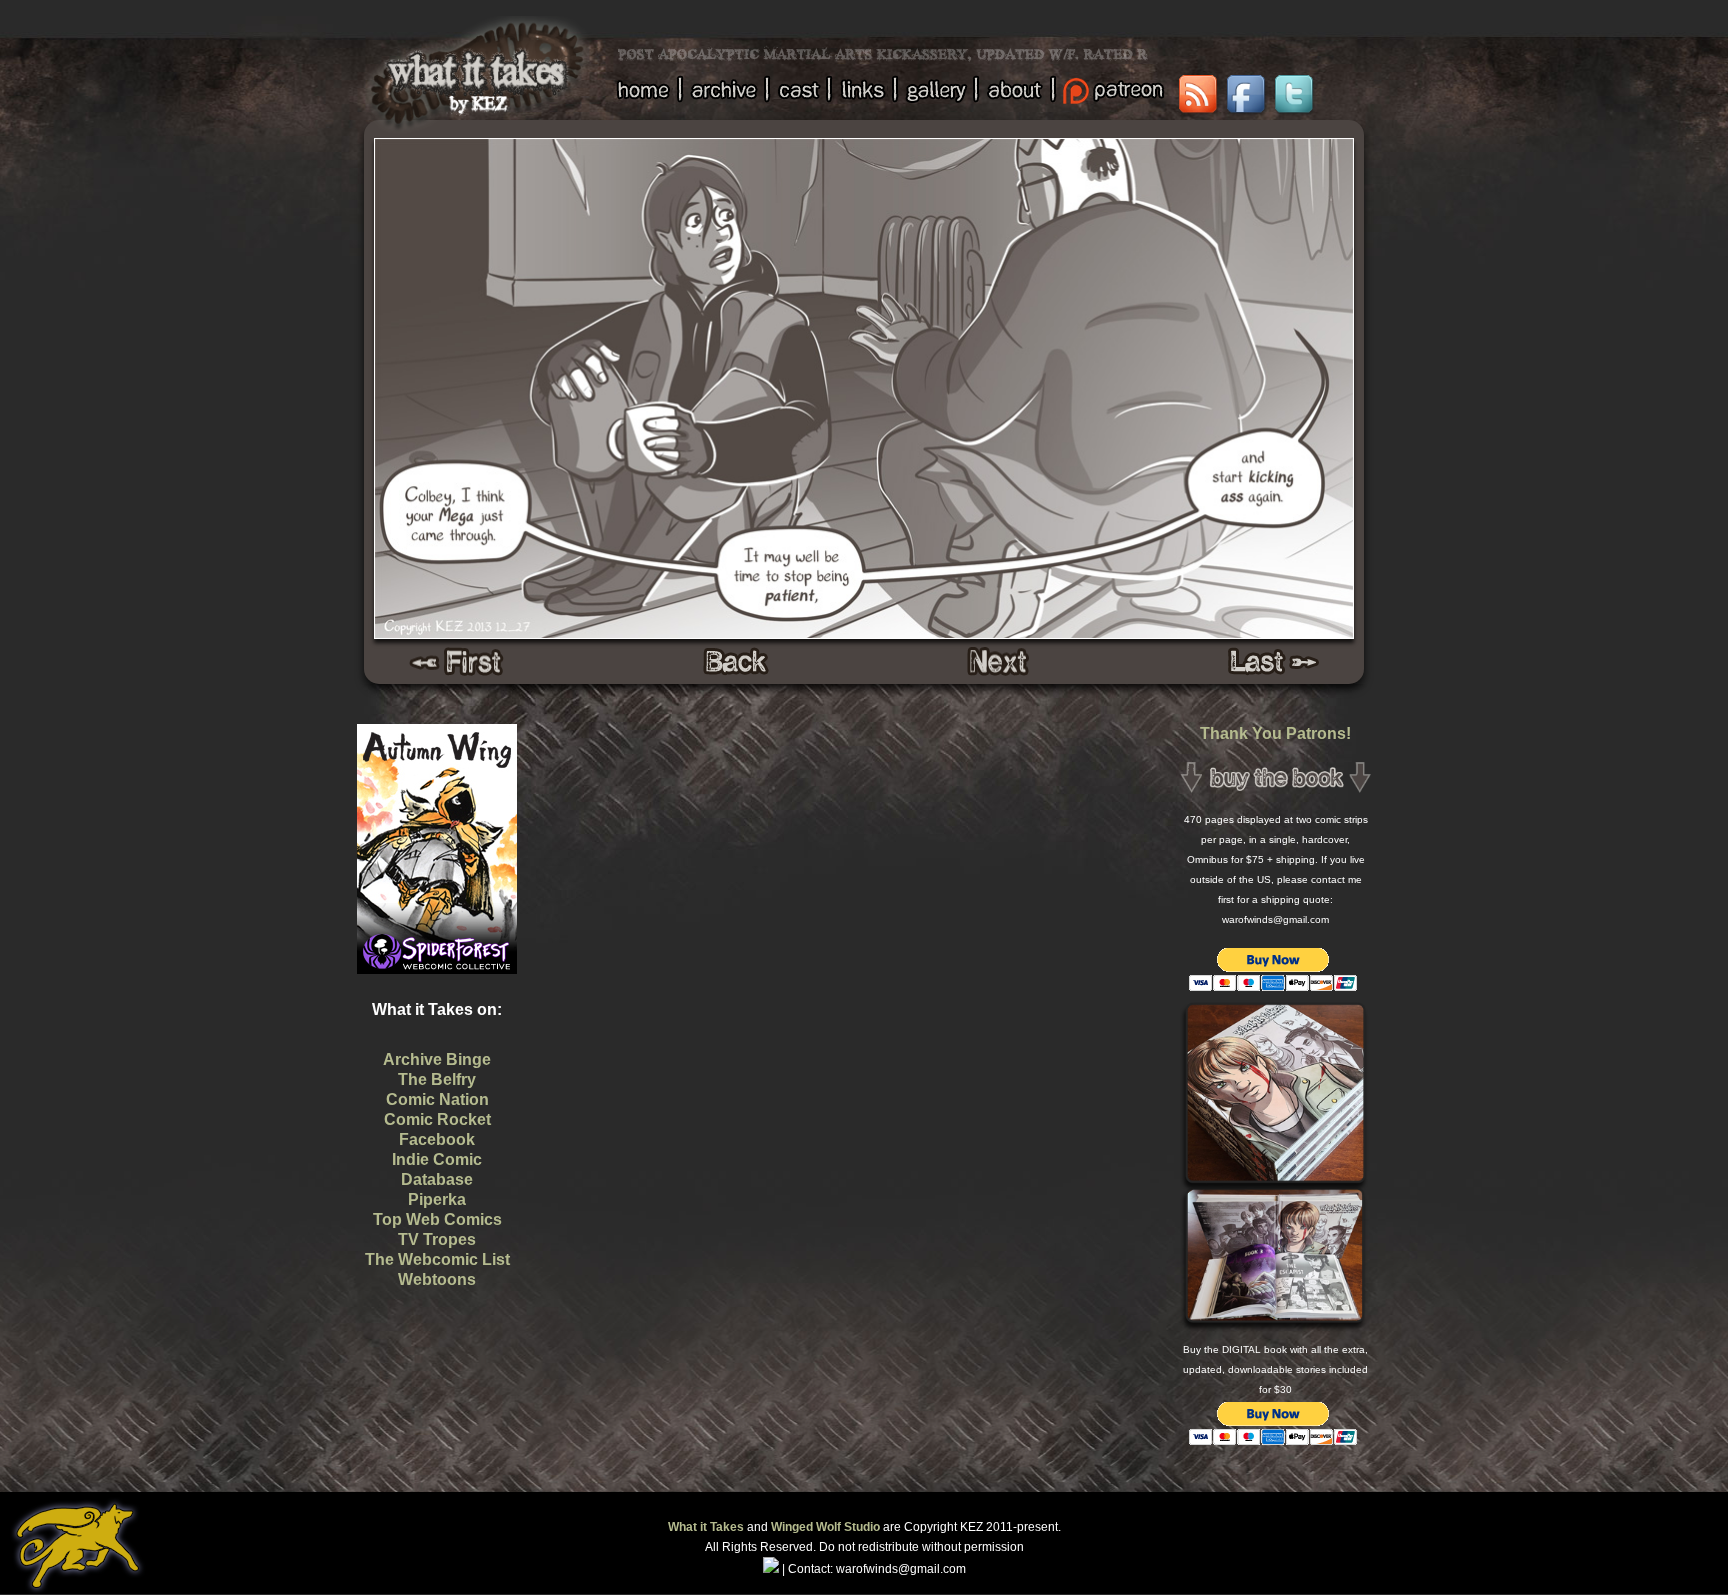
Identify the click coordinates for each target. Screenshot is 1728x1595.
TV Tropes (437, 1239)
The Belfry (437, 1079)
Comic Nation (437, 1099)
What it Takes (706, 1527)
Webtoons (437, 1279)
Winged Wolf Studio (825, 1527)
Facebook (437, 1139)
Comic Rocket (437, 1119)
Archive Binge (437, 1059)
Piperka (437, 1199)
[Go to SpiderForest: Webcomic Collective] (437, 952)
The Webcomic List (437, 1259)
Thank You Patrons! (1275, 733)
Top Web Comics (437, 1219)
